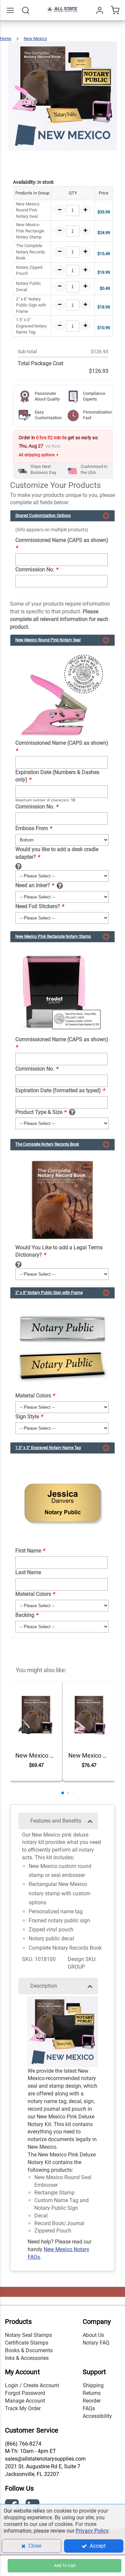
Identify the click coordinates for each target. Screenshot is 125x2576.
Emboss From (33, 828)
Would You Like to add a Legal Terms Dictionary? (59, 1251)
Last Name (28, 1572)
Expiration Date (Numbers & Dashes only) (57, 776)
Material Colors (35, 1396)
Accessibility (97, 2416)
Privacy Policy (92, 2531)
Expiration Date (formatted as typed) (60, 1090)
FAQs (89, 2408)
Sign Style (29, 1417)
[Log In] (100, 10)
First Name (30, 1551)
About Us (93, 2335)
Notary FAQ (96, 2343)
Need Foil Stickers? (39, 906)
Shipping (93, 2385)
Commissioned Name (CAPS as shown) (62, 544)
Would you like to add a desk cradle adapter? (57, 853)
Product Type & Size (41, 1112)
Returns (92, 2393)
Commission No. (37, 569)
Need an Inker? (34, 885)
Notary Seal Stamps (28, 2335)
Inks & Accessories (27, 2358)
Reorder (92, 2401)
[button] (63, 1793)
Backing (27, 1615)
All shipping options (39, 455)
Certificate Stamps (27, 2343)
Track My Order (23, 2408)
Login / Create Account (32, 2385)
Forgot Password (25, 2393)
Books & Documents (29, 2350)
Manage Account (25, 2401)
